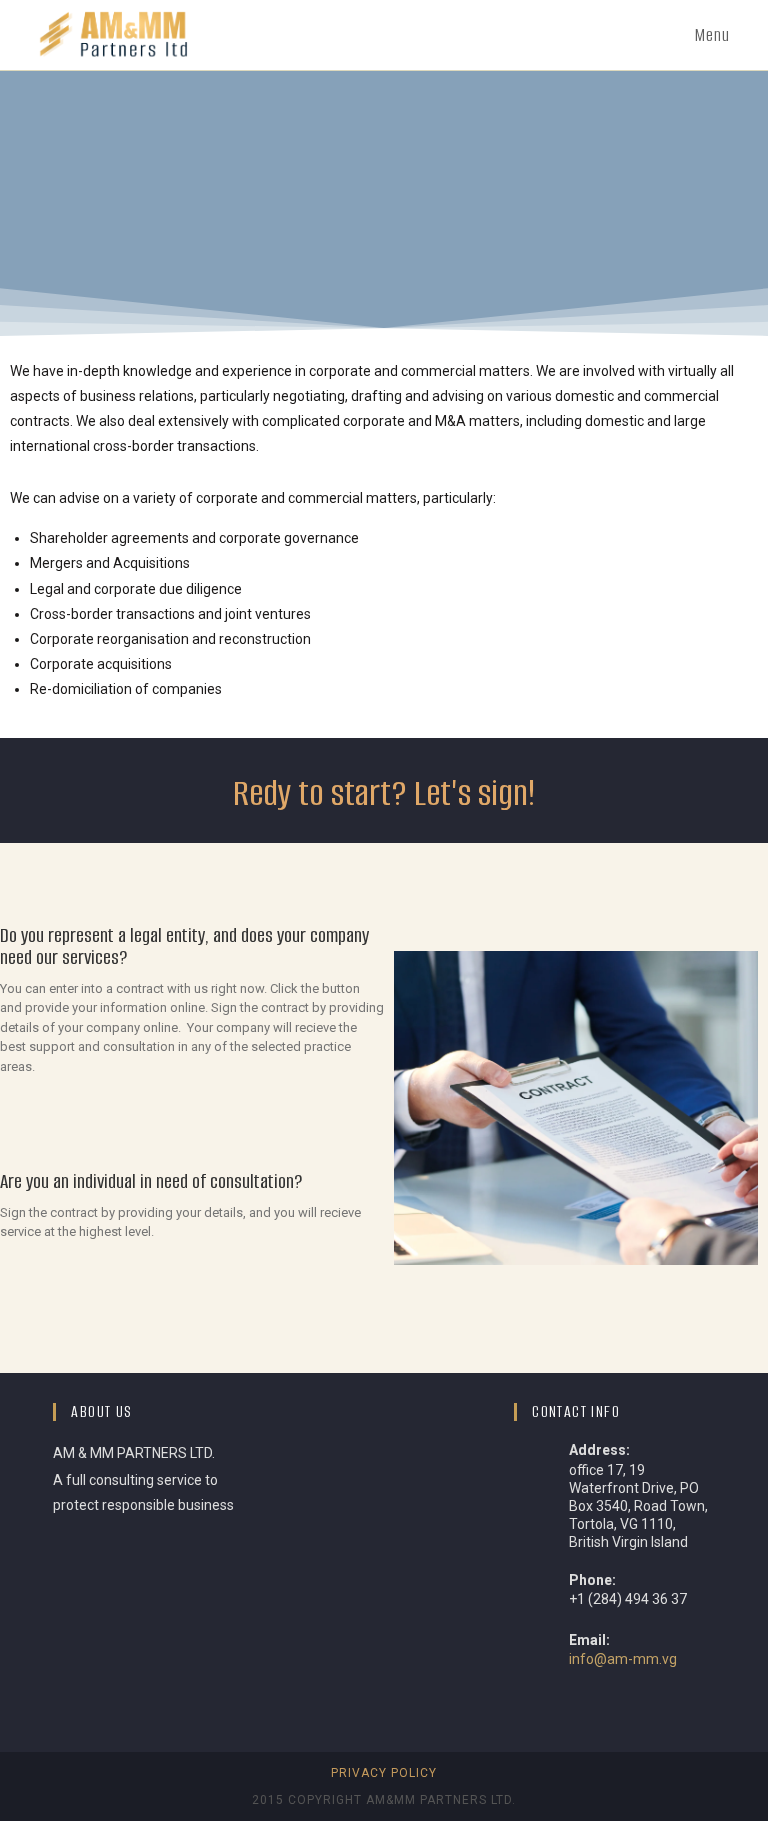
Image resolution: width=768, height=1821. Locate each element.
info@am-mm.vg (623, 1659)
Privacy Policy (384, 1773)
